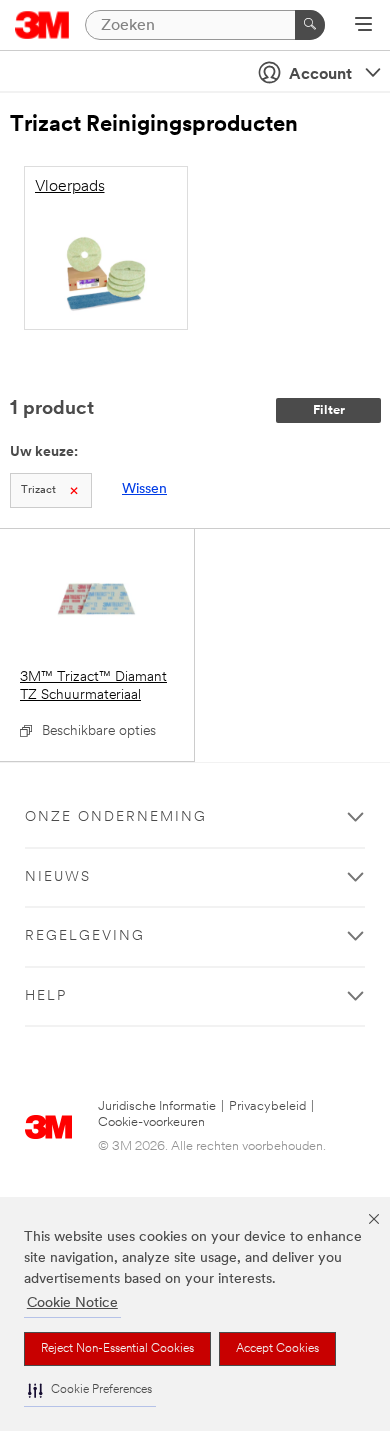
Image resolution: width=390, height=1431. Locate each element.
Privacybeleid (267, 1106)
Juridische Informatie (157, 1106)
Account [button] (320, 75)
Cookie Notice (72, 1303)
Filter (329, 410)
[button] (90, 1390)
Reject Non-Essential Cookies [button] (117, 1349)
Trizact (38, 490)
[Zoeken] (310, 25)
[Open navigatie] (363, 26)
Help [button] (46, 996)
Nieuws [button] (58, 877)
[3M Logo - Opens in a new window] (42, 25)
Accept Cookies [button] (277, 1349)
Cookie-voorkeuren (151, 1122)
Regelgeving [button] (85, 936)
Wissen (144, 489)
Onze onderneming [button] (116, 817)
